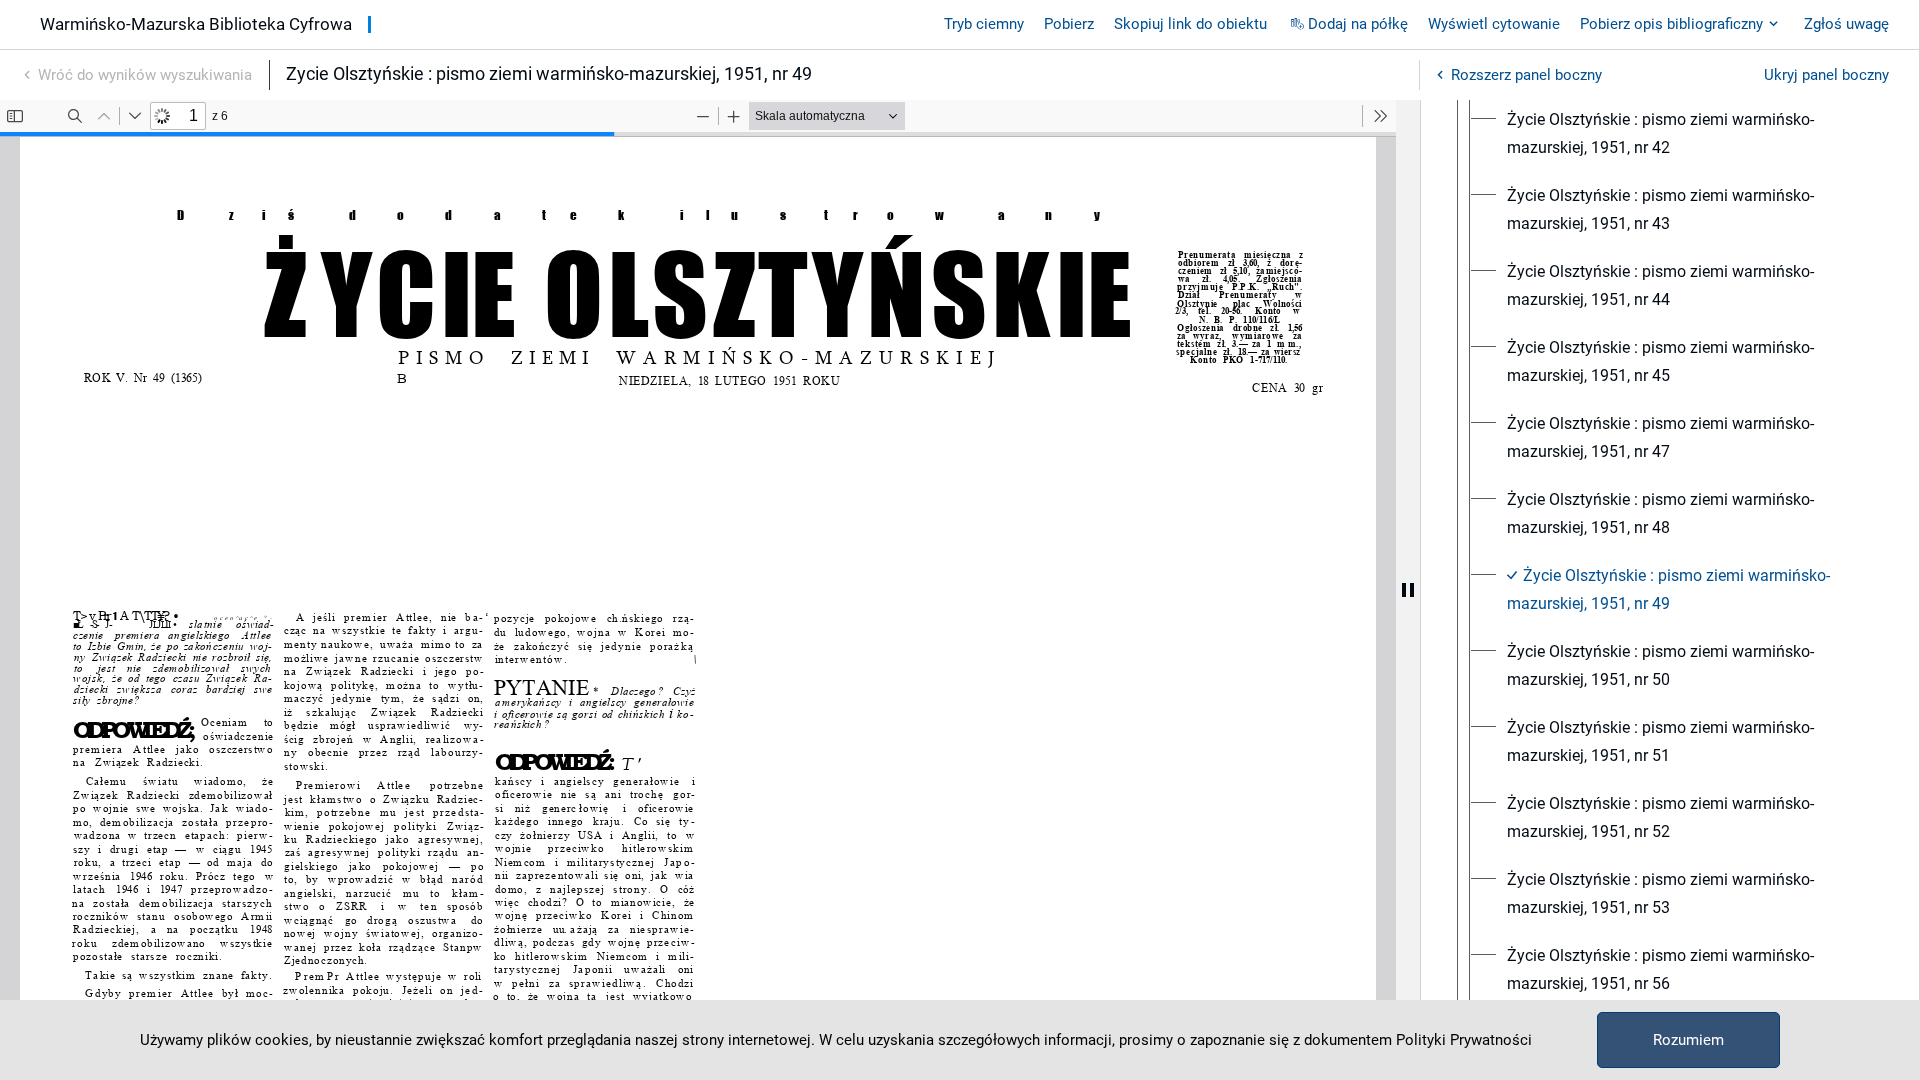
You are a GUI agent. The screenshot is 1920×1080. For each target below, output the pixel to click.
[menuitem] (1688, 134)
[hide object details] (1408, 590)
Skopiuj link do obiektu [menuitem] (1190, 24)
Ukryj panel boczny (1826, 75)
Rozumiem (1688, 1040)
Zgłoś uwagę (1846, 24)
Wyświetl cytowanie (1494, 24)
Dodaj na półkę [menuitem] (1358, 24)
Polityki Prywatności (1464, 1040)
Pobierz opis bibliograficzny (1671, 24)
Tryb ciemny (984, 24)
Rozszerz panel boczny (1526, 75)
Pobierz (1069, 24)
